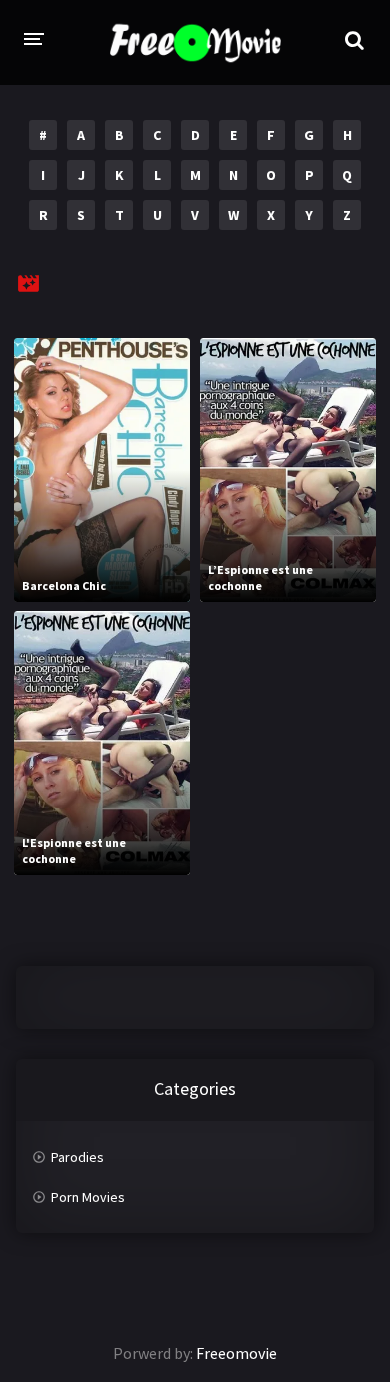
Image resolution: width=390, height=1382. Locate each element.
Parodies (77, 1157)
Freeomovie (236, 1353)
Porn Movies (88, 1197)
